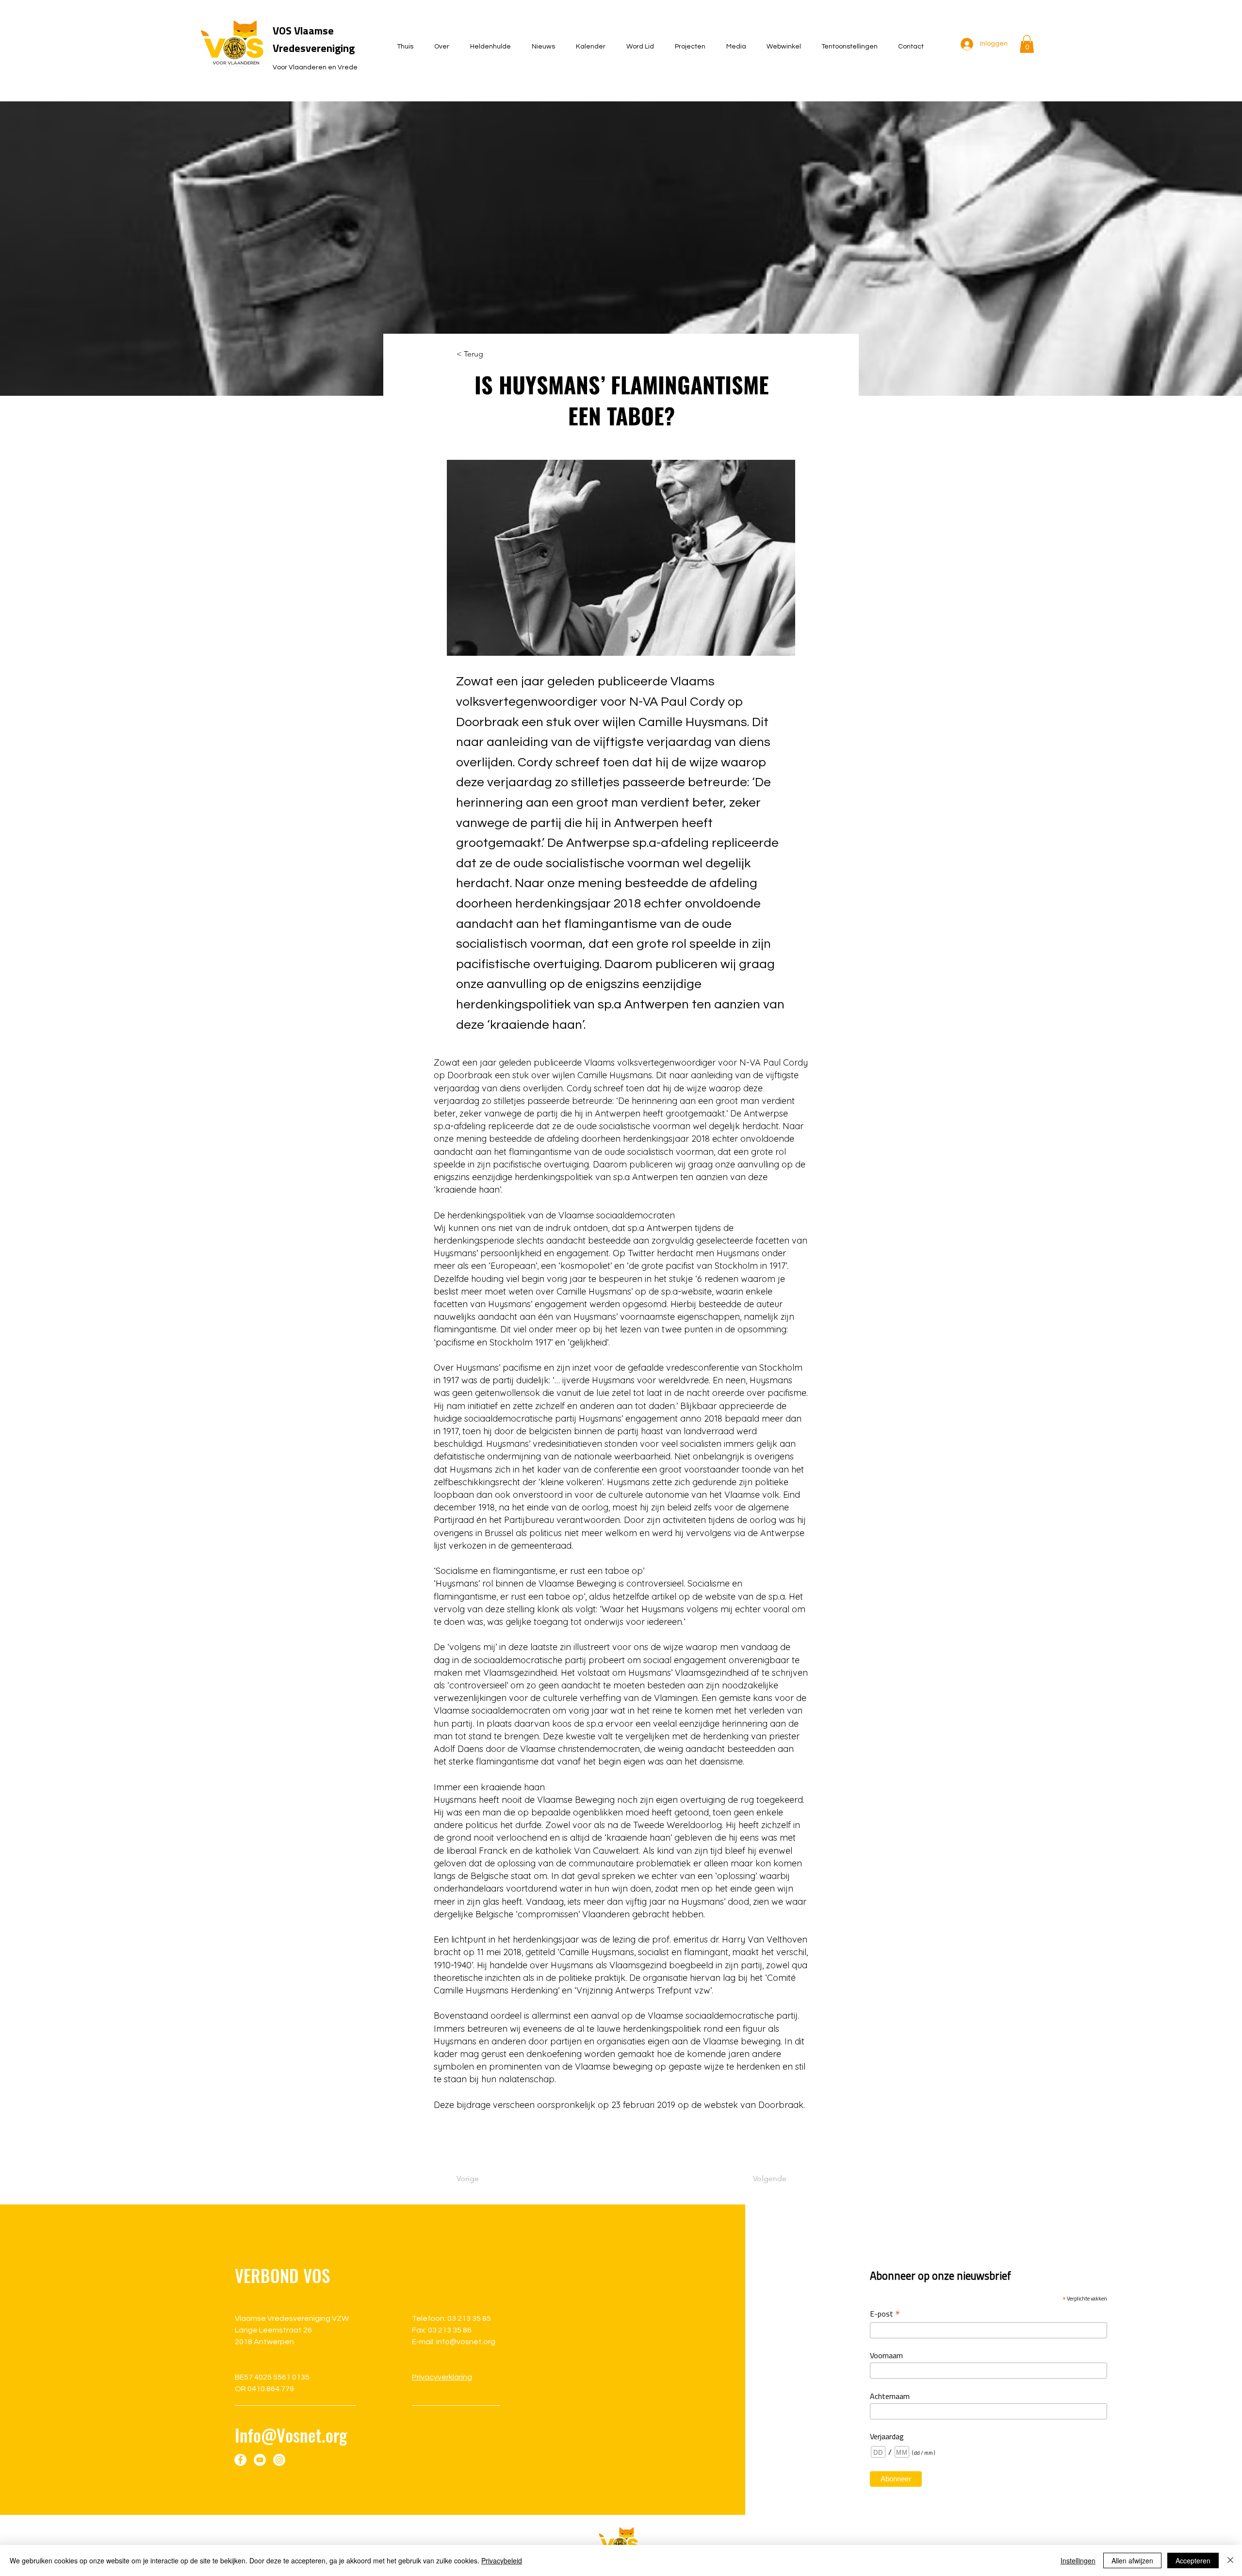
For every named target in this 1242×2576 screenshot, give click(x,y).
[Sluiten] (1230, 2560)
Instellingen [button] (1078, 2560)
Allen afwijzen (1132, 2560)
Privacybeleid (502, 2560)
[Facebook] (240, 2460)
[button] (1027, 44)
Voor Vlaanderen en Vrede (315, 67)
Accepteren (1193, 2560)
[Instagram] (279, 2460)
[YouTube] (260, 2460)
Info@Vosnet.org (291, 2435)
